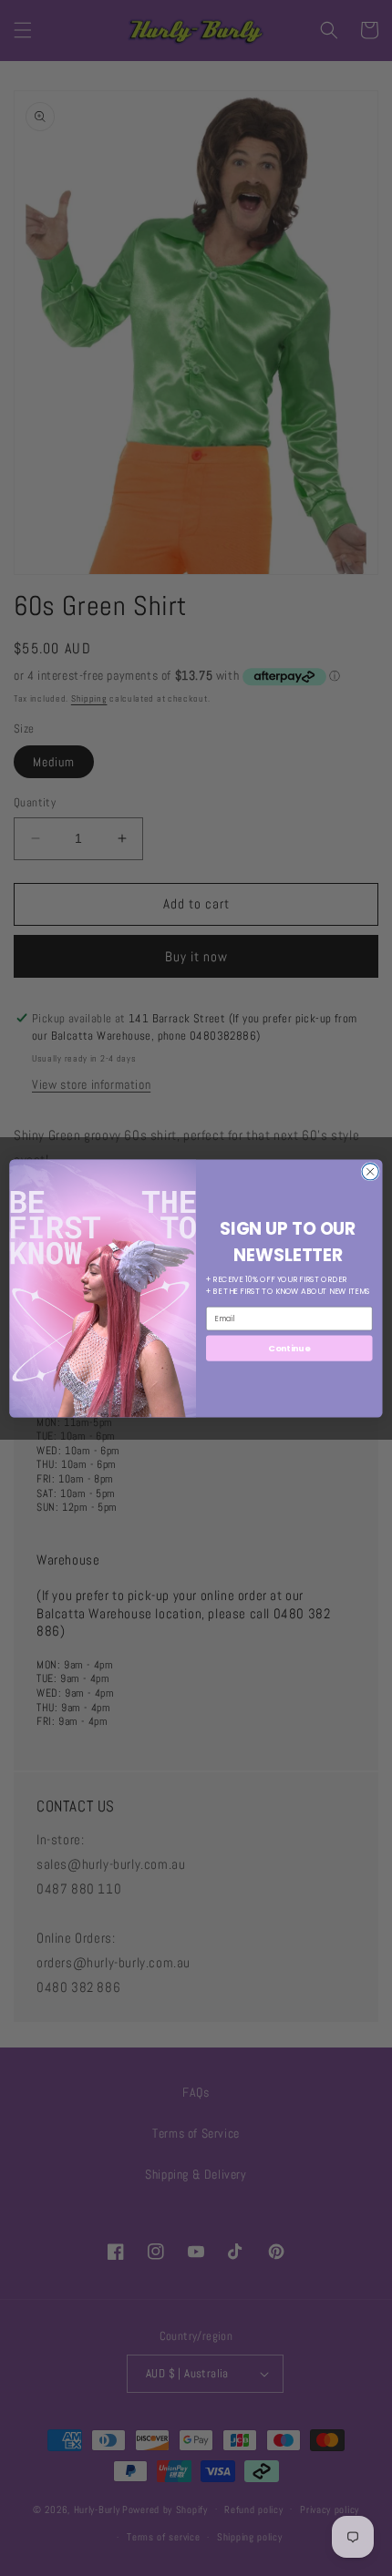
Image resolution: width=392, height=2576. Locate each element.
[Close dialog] (370, 1171)
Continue (289, 1347)
